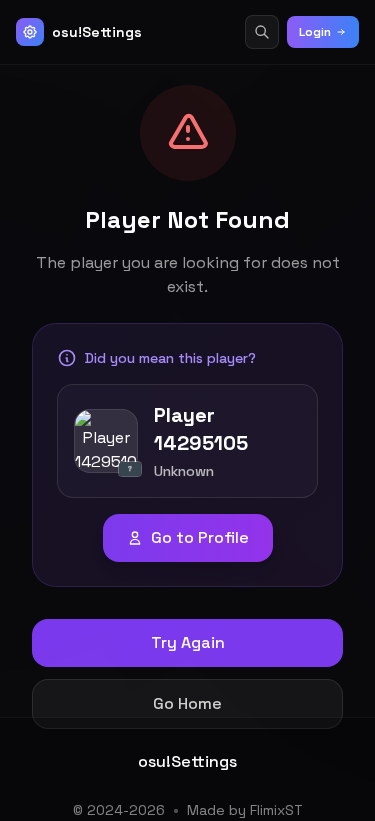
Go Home (187, 703)
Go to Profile (200, 537)
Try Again (188, 642)
